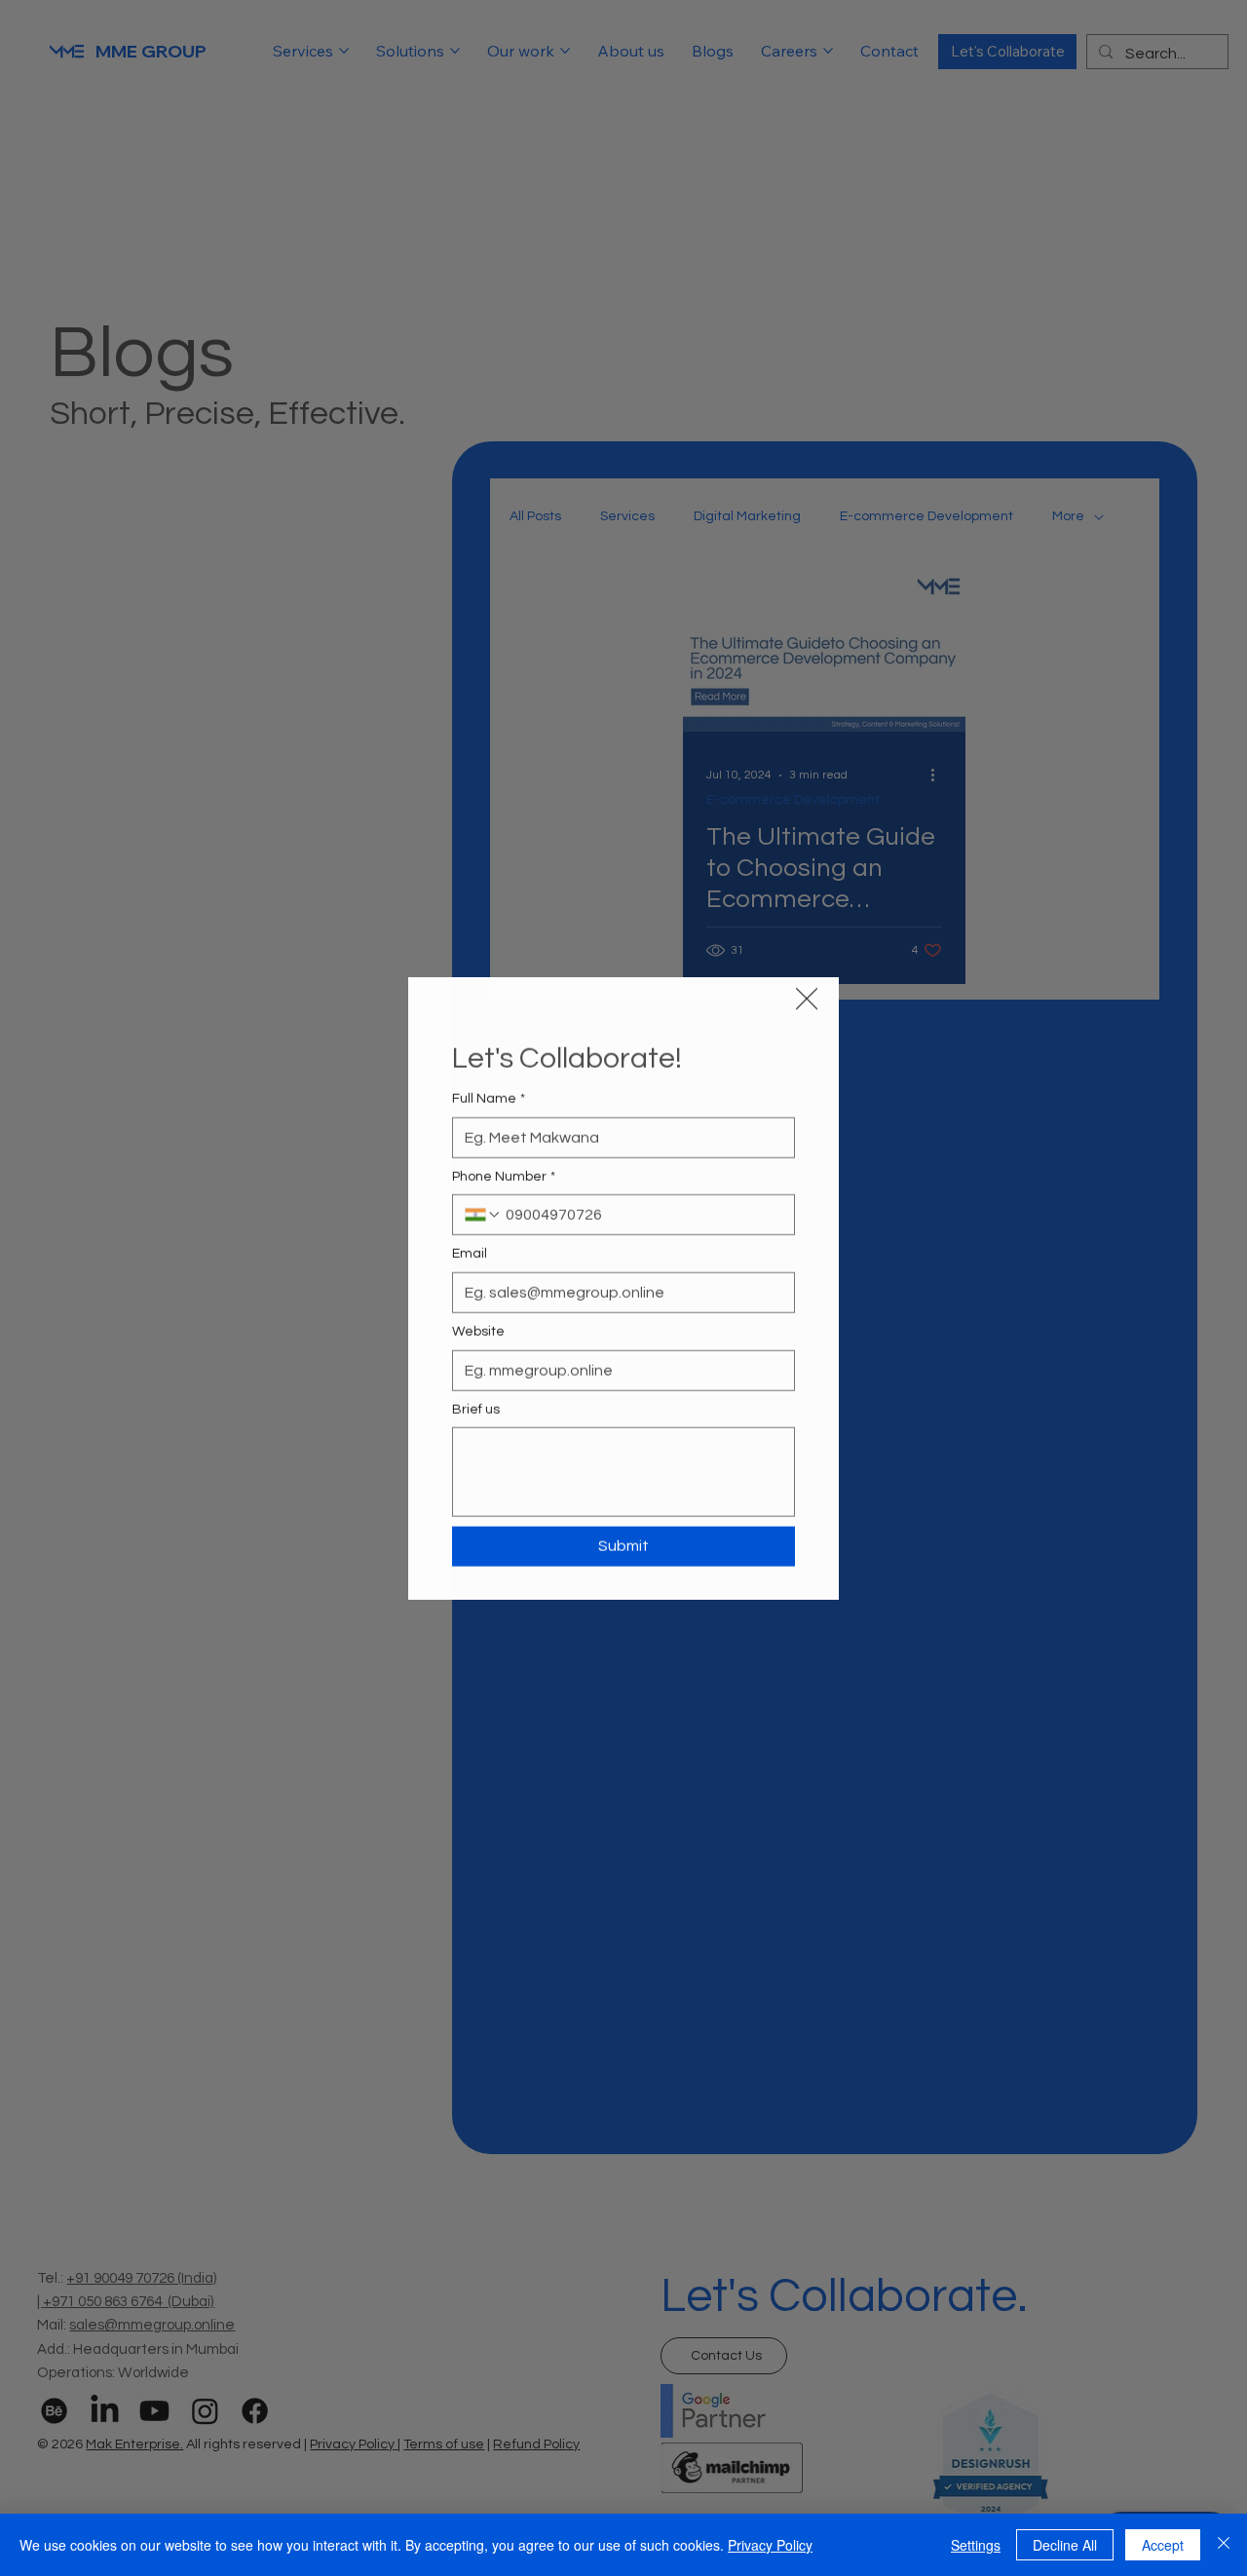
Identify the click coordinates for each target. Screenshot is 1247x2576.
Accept (1163, 2545)
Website (478, 1331)
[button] (807, 998)
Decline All (1065, 2545)
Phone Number (504, 1176)
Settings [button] (976, 2545)
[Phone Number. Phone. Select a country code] (483, 1215)
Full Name (489, 1099)
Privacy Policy (770, 2545)
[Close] (1224, 2545)
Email (470, 1254)
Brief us (476, 1409)
